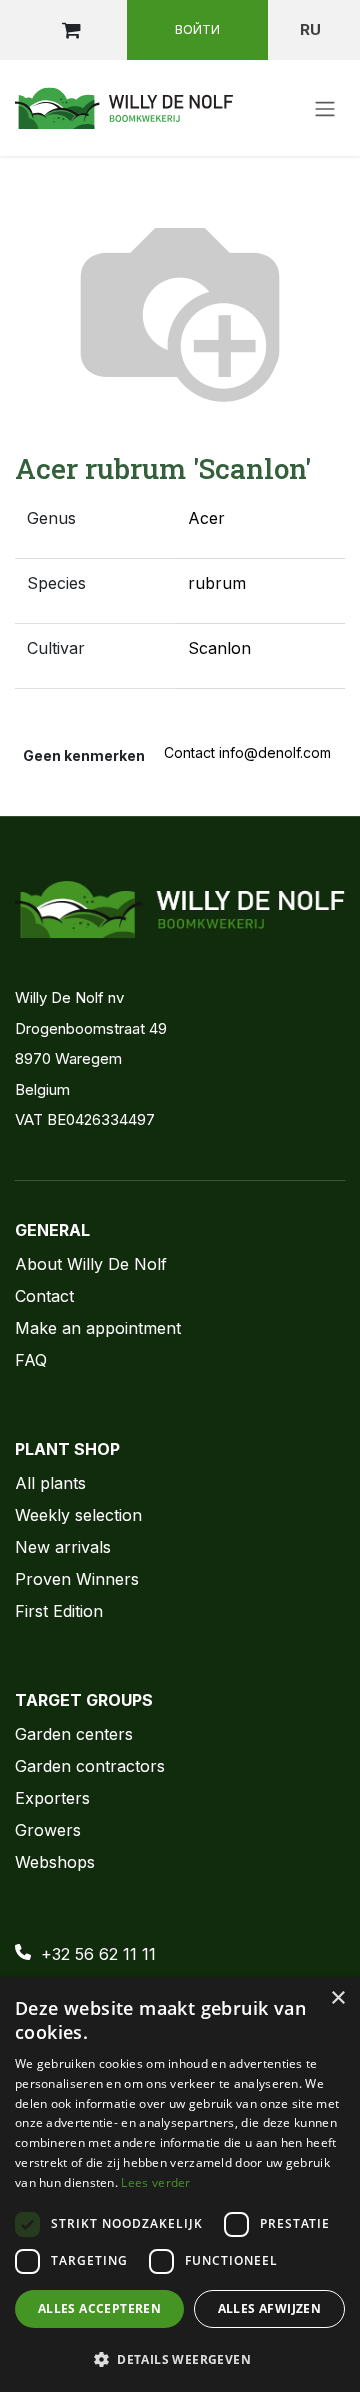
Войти (197, 29)
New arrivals (63, 1547)
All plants (50, 1483)
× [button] (337, 1998)
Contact (44, 1296)
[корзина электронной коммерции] (71, 30)
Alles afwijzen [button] (270, 2308)
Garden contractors (90, 1766)
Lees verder (155, 2182)
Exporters (52, 1798)
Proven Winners (77, 1579)
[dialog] (180, 2184)
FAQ (31, 1360)
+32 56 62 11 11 (98, 1954)
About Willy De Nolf (91, 1264)
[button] (180, 2359)
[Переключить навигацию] (325, 108)
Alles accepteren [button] (99, 2308)
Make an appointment (98, 1328)
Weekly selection (78, 1515)
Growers (48, 1830)
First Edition (59, 1611)
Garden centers (74, 1734)
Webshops (55, 1862)
